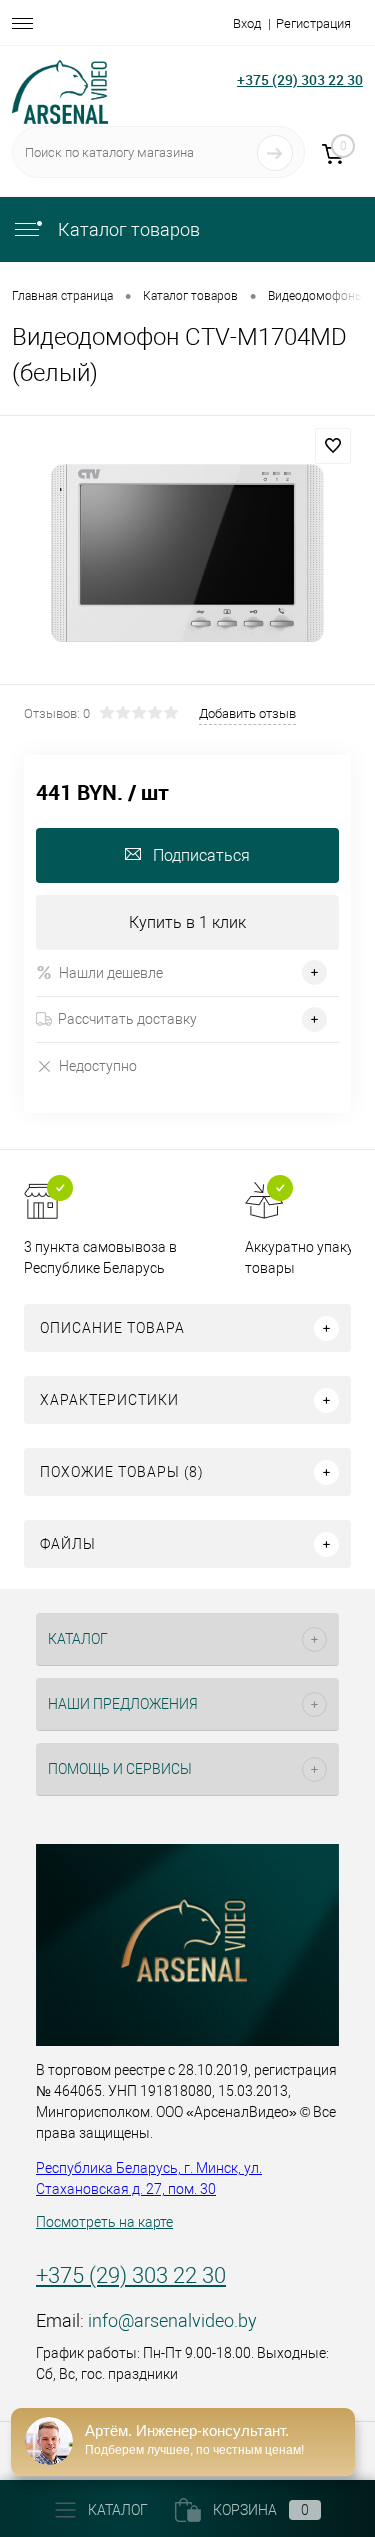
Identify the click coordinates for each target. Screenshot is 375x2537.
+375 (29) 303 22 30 (300, 79)
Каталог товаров (127, 229)
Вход (247, 23)
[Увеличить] (187, 553)
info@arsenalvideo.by (172, 2320)
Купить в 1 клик (187, 922)
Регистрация (313, 23)
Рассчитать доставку (127, 1019)
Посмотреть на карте (104, 2222)
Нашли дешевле (111, 973)
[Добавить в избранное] (333, 446)
